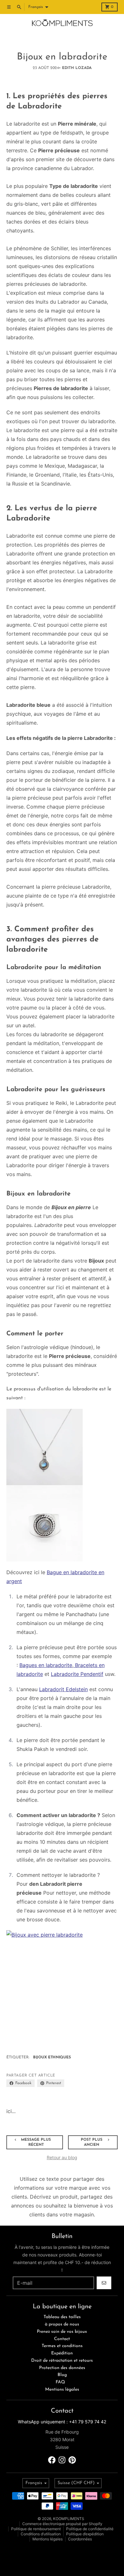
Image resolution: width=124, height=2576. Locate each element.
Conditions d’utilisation (41, 2534)
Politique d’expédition (85, 2534)
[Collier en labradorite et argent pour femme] (62, 1447)
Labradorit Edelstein (63, 1689)
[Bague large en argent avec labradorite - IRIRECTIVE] (62, 1523)
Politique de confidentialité (90, 2529)
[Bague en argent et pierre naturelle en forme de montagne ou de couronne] (62, 1986)
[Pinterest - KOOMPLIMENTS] (72, 2460)
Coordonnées (80, 2539)
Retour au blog (62, 2157)
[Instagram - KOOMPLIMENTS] (62, 2460)
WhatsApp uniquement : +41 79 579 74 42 (62, 2422)
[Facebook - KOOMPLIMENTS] (52, 2460)
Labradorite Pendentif (77, 1674)
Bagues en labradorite (46, 1665)
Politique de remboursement (36, 2529)
